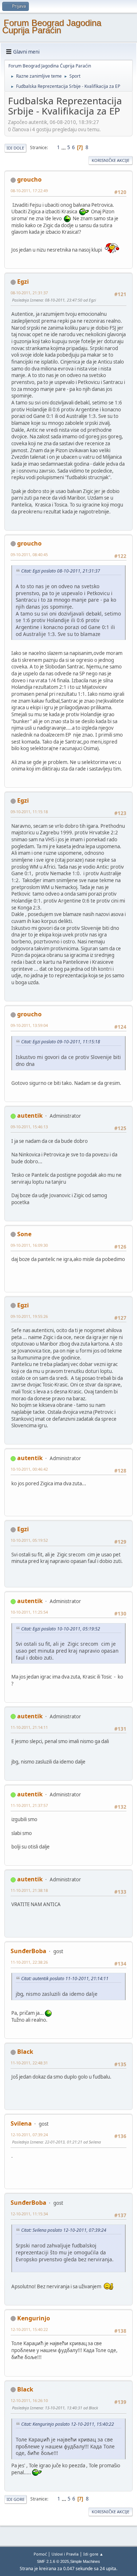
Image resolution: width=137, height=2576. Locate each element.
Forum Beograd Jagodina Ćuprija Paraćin (52, 26)
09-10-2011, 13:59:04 (29, 1025)
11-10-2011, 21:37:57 (29, 1805)
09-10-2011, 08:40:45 (29, 554)
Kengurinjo (34, 2318)
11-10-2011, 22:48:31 (29, 2063)
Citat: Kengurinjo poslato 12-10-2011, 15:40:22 (68, 2424)
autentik (30, 1116)
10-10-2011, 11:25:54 (29, 1612)
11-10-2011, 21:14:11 (29, 1727)
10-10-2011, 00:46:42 (29, 1469)
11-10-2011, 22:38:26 (29, 1962)
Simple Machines (85, 2561)
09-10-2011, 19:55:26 (29, 1316)
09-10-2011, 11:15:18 (29, 812)
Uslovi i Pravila (65, 2554)
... (64, 147)
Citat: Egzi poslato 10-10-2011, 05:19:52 (61, 1629)
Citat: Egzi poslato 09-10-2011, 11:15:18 (61, 1042)
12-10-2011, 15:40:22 (29, 2329)
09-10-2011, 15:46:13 (29, 1127)
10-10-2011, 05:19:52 (29, 1540)
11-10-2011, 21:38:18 (29, 1890)
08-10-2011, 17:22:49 (29, 191)
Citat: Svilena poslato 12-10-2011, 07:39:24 (64, 2230)
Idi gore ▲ (93, 2554)
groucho (29, 179)
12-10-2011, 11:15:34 (29, 2214)
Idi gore (16, 2499)
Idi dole (15, 148)
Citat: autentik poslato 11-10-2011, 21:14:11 (65, 1978)
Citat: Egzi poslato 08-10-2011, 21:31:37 (61, 571)
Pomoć (40, 2554)
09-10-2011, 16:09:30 (29, 1245)
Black (25, 2052)
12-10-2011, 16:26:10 (29, 2400)
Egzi (23, 282)
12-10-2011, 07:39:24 (29, 2135)
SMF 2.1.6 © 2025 (53, 2561)
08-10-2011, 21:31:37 (29, 293)
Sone (24, 1234)
